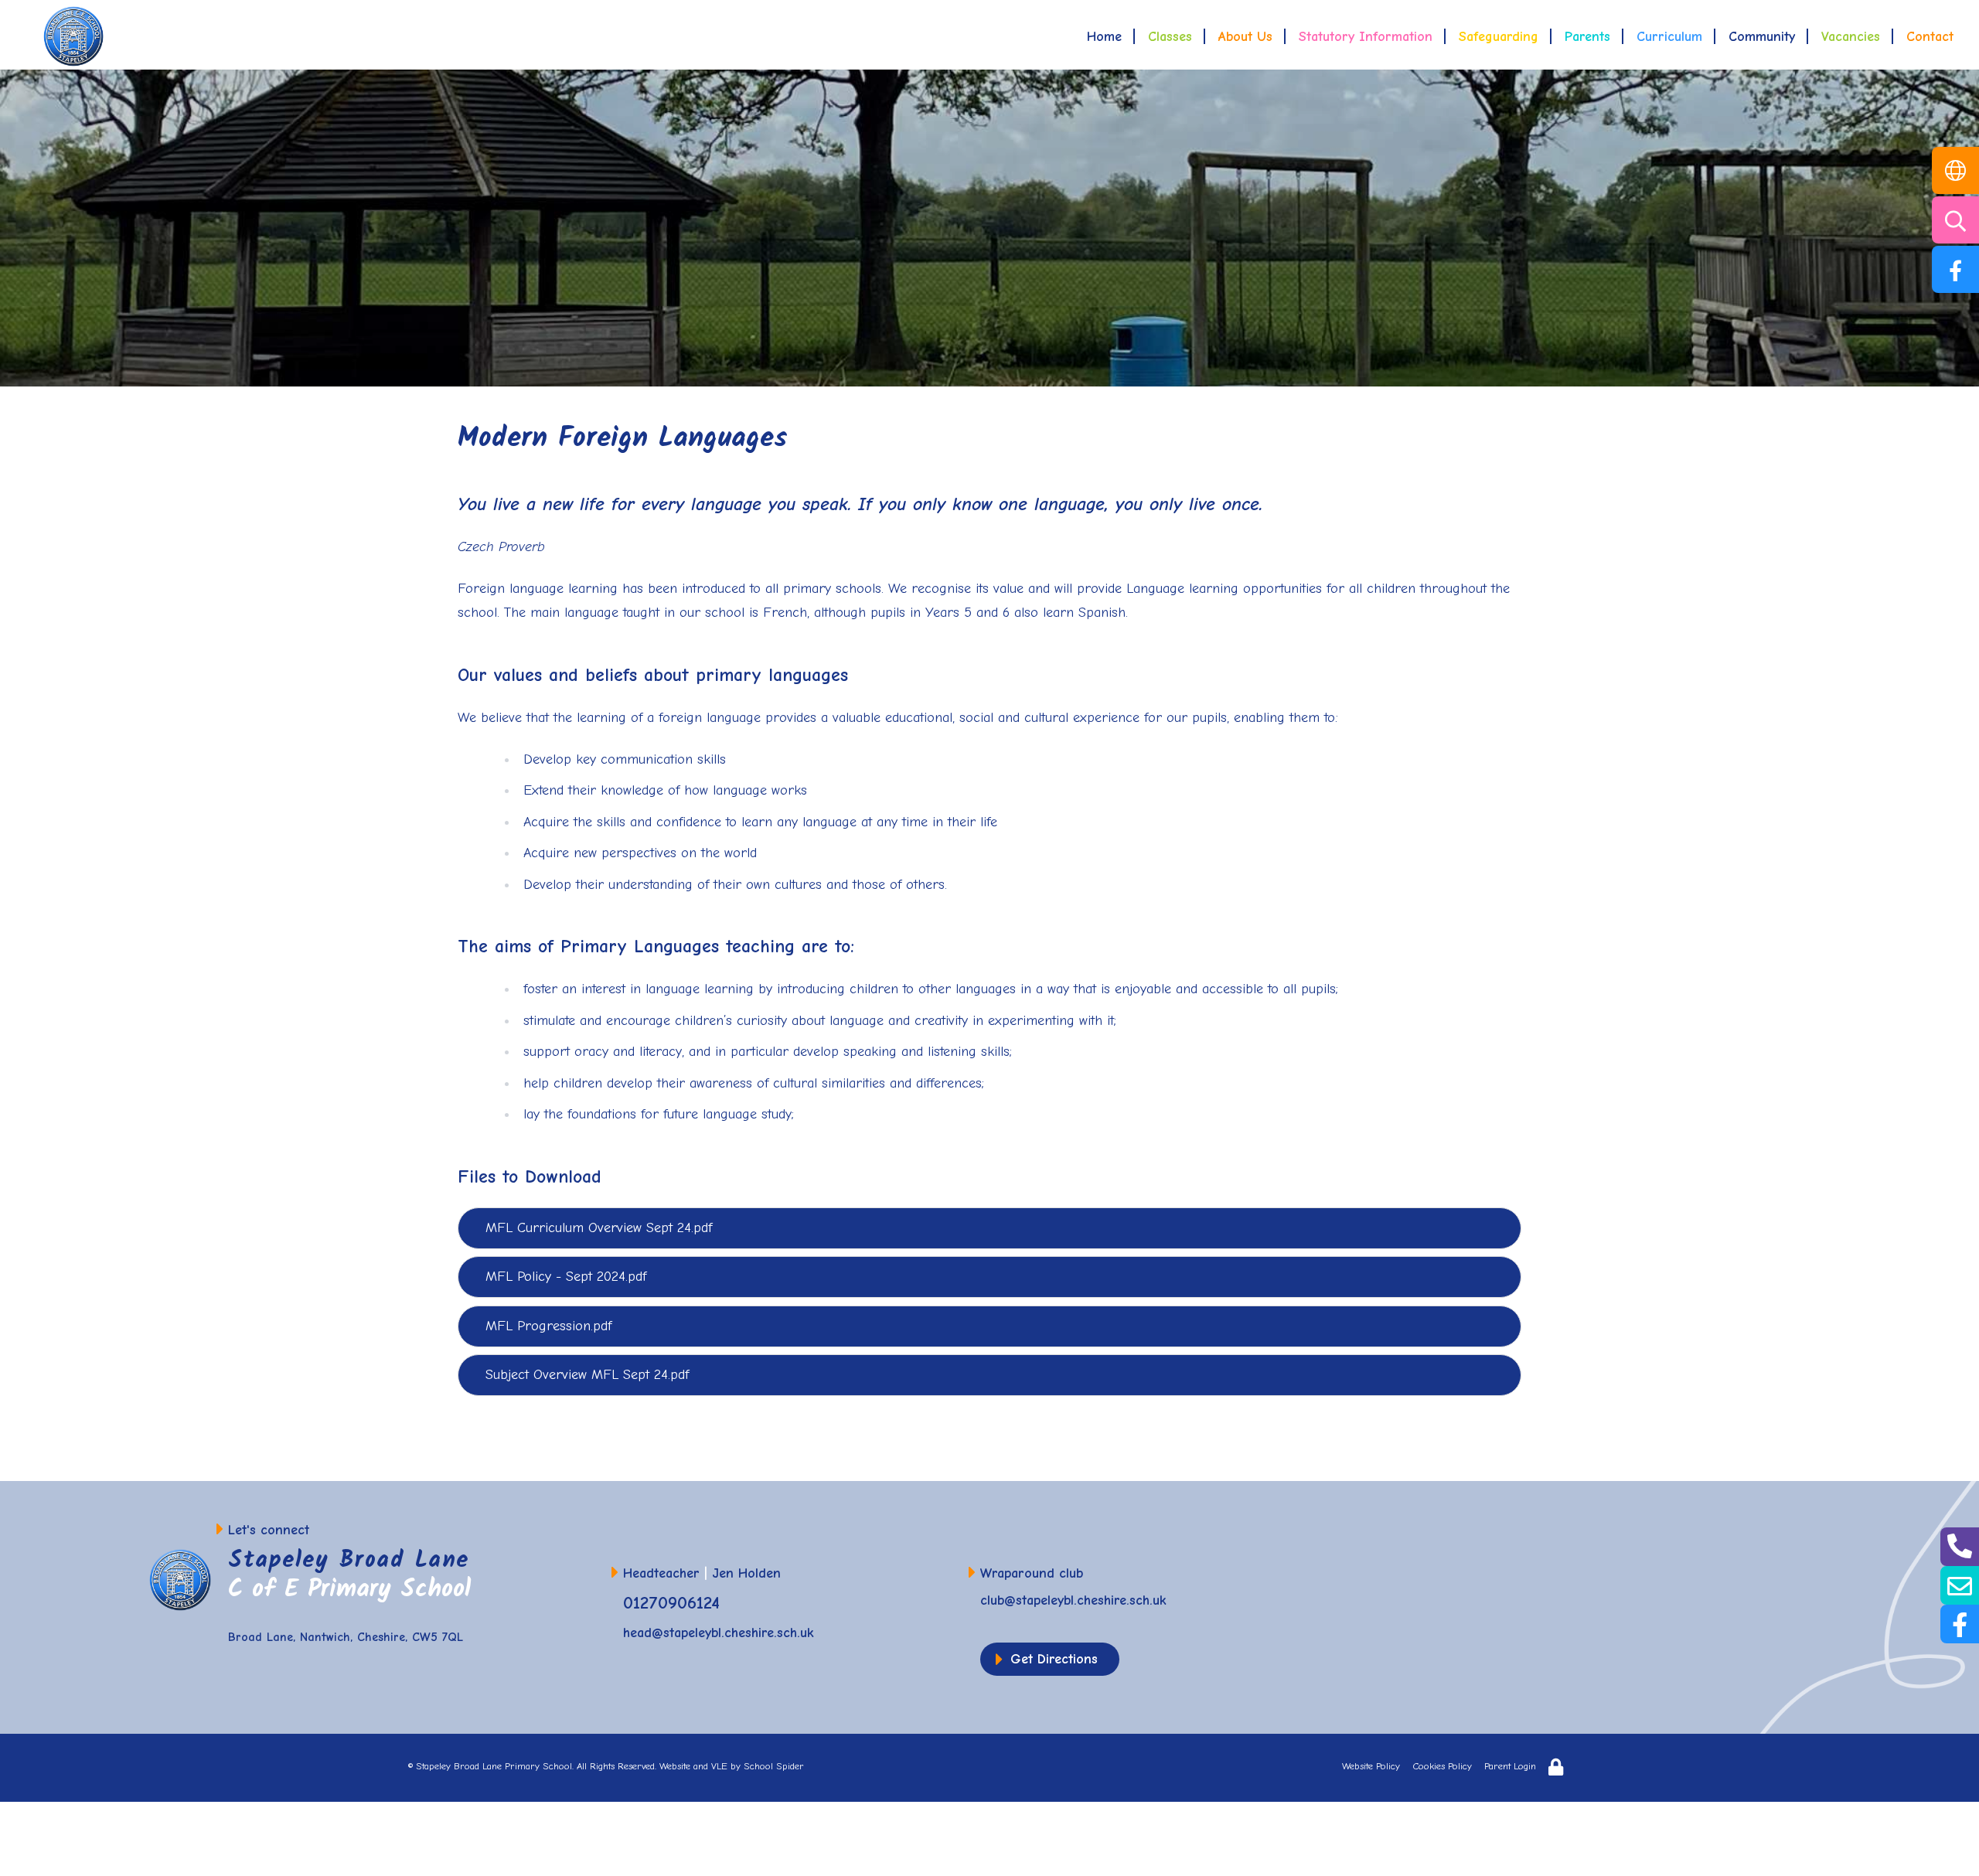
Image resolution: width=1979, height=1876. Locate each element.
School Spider (774, 1766)
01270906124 (671, 1603)
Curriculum (1669, 37)
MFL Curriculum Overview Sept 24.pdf (599, 1228)
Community (1762, 37)
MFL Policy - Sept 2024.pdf (566, 1277)
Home (1104, 37)
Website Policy (1371, 1766)
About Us (1245, 37)
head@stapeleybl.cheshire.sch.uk (719, 1633)
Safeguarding (1499, 37)
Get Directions (1054, 1659)
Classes (1170, 37)
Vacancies (1851, 37)
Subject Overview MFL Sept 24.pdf (587, 1375)
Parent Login (1510, 1766)
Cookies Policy (1442, 1766)
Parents (1587, 37)
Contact (1930, 37)
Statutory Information (1366, 37)
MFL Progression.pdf (548, 1326)
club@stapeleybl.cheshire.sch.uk (1073, 1600)
